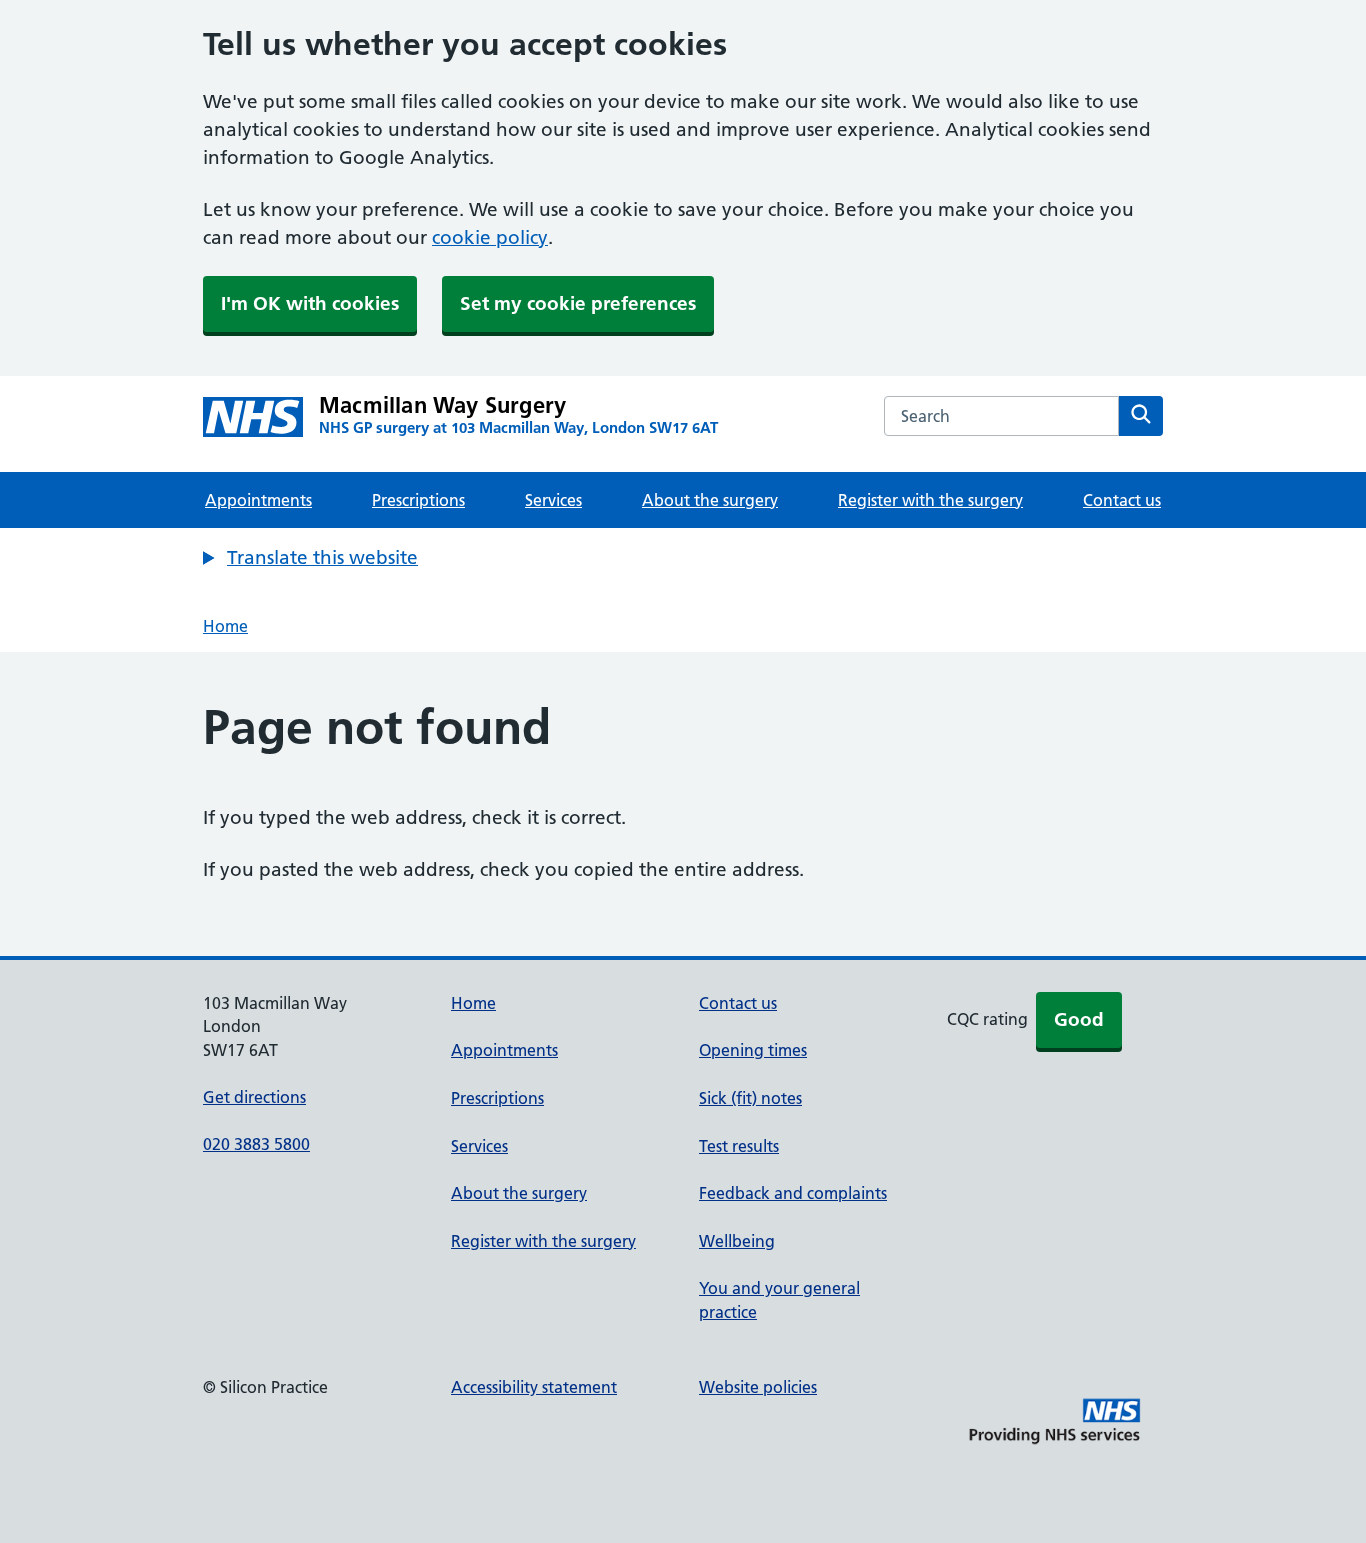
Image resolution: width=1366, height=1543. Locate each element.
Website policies (758, 1387)
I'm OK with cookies (310, 303)
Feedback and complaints (793, 1193)
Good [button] (1079, 1019)
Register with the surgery (930, 500)
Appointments (258, 500)
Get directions (254, 1097)
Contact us (1122, 500)
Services (553, 500)
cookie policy (490, 237)
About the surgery (710, 500)
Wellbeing (737, 1241)
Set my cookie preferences (578, 303)
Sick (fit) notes (750, 1098)
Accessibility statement (534, 1387)
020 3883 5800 (256, 1144)
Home (225, 626)
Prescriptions (418, 500)
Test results (739, 1146)
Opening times (753, 1050)
